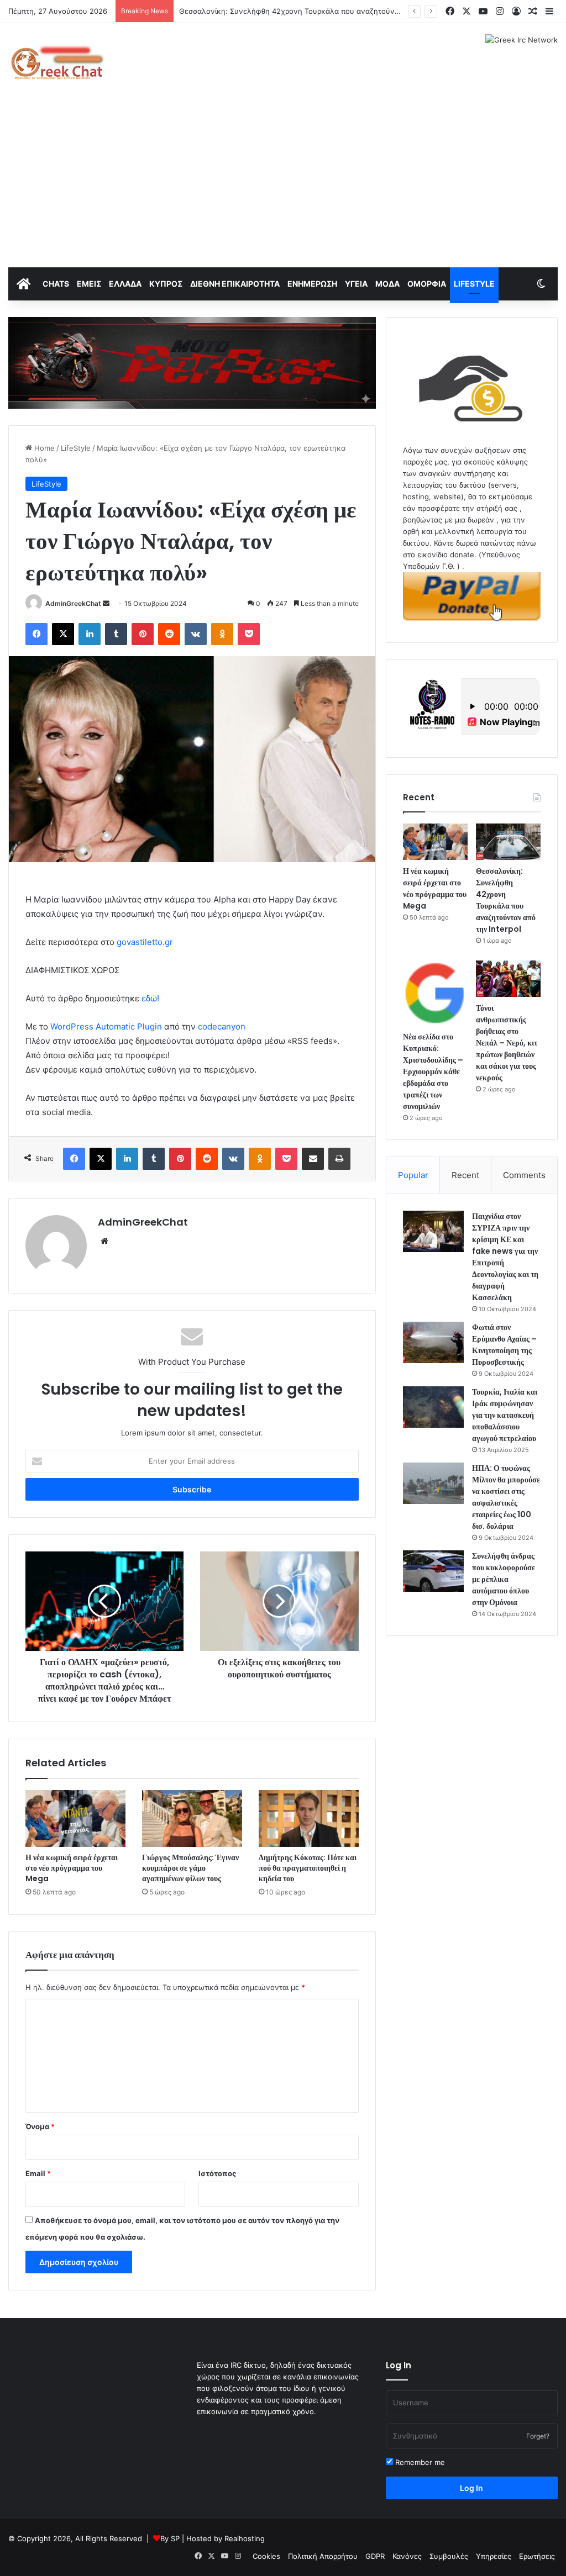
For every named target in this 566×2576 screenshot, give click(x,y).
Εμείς (89, 284)
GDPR (375, 2556)
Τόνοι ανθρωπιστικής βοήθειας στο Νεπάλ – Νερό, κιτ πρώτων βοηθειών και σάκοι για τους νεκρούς (507, 1043)
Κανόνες (407, 2556)
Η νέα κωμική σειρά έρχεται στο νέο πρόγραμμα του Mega (72, 1868)
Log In (471, 2488)
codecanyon (222, 1026)
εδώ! (150, 998)
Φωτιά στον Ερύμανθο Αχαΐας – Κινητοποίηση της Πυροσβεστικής (504, 1345)
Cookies (266, 2556)
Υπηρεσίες (494, 2556)
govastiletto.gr (145, 942)
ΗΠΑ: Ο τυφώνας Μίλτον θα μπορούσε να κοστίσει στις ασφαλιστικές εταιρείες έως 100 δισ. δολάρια (506, 1497)
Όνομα (40, 2126)
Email (38, 2173)
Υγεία (356, 284)
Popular (413, 1175)
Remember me (419, 2462)
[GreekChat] (57, 62)
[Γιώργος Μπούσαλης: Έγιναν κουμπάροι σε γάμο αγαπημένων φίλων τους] (192, 1818)
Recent (465, 1175)
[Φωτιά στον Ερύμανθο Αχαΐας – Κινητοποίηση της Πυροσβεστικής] (433, 1342)
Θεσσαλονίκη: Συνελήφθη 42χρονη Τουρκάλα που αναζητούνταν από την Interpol (506, 900)
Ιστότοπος (217, 2173)
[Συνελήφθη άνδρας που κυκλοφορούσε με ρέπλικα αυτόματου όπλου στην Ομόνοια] (433, 1571)
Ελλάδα (125, 284)
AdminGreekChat (73, 603)
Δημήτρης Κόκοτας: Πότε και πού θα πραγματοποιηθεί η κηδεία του (308, 1868)
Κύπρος (166, 284)
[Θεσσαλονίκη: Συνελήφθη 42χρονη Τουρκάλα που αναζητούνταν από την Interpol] (508, 842)
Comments (524, 1175)
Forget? (538, 2436)
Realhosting (245, 2538)
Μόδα (387, 284)
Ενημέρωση (312, 284)
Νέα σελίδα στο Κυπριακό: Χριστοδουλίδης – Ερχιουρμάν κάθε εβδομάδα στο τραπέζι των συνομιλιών (433, 1071)
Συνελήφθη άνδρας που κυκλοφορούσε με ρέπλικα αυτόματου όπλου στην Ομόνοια (504, 1579)
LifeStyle (474, 284)
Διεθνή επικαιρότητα (235, 284)
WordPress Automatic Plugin (106, 1026)
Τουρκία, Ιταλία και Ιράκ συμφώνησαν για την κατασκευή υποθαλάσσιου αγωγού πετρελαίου (505, 1415)
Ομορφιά (427, 284)
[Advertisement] (283, 184)
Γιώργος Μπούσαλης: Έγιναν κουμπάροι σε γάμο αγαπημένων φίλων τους (190, 1868)
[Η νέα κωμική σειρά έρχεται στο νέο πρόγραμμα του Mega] (75, 1818)
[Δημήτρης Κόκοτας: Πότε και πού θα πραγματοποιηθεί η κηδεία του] (309, 1818)
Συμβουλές (449, 2556)
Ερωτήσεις (537, 2556)
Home (43, 448)
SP (175, 2538)
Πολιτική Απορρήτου (323, 2556)
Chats (56, 284)
